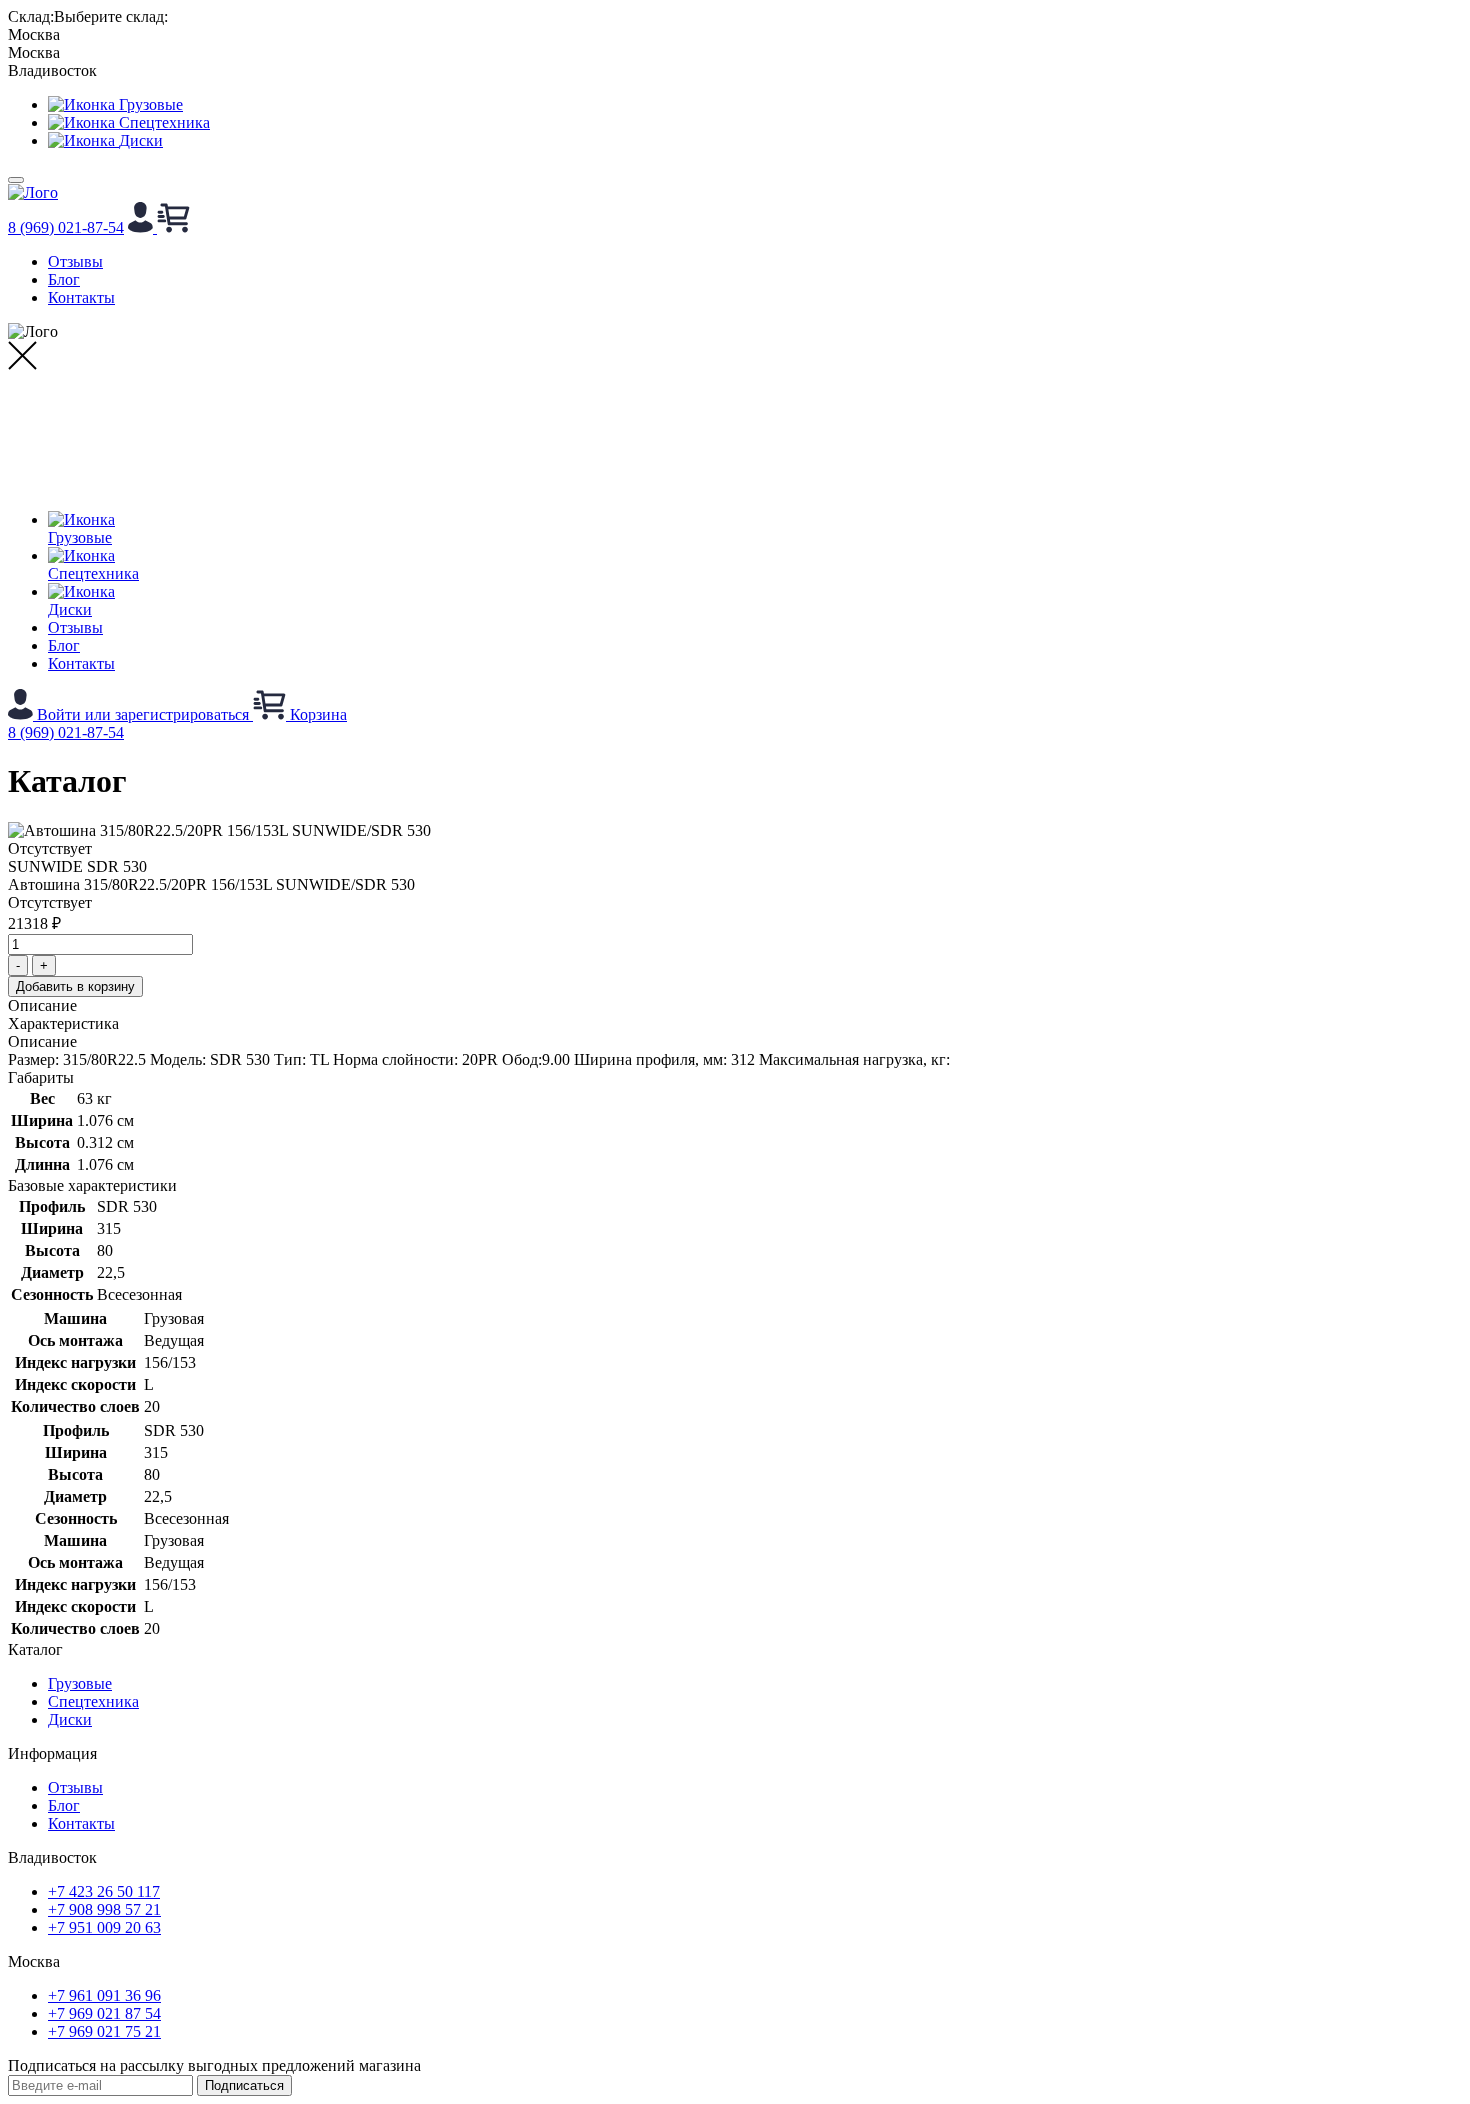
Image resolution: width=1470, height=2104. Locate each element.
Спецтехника (93, 1701)
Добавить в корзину (75, 986)
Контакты (81, 297)
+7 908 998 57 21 (104, 1909)
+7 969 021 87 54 (104, 2013)
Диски (70, 1719)
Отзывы (75, 261)
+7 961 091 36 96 (104, 1995)
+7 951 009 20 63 (104, 1927)
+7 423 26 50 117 (104, 1891)
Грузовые (80, 1683)
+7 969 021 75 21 (104, 2031)
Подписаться (244, 2085)
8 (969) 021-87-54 (66, 227)
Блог (64, 279)
